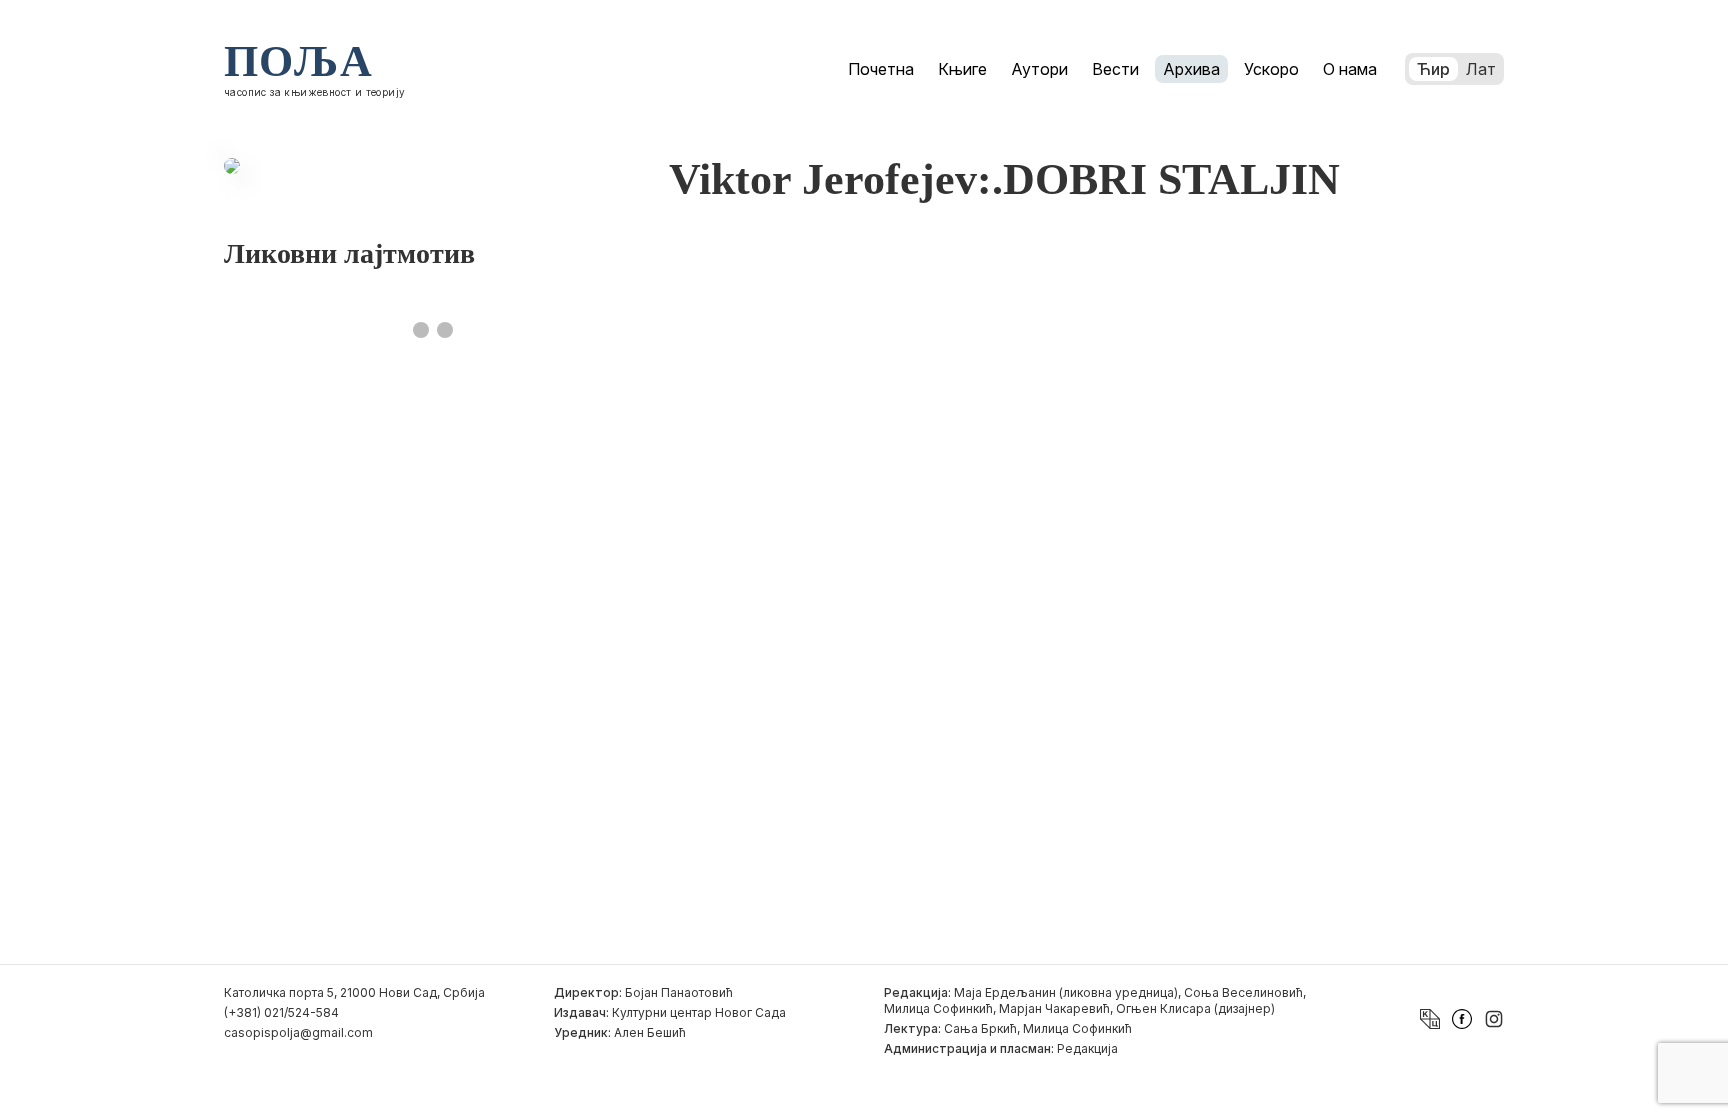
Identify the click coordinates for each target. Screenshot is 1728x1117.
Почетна (881, 69)
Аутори (1039, 69)
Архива (1191, 69)
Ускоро (1271, 69)
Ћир (1433, 69)
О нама (1350, 69)
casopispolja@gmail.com (298, 1032)
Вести (1115, 69)
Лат (1481, 69)
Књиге (962, 69)
